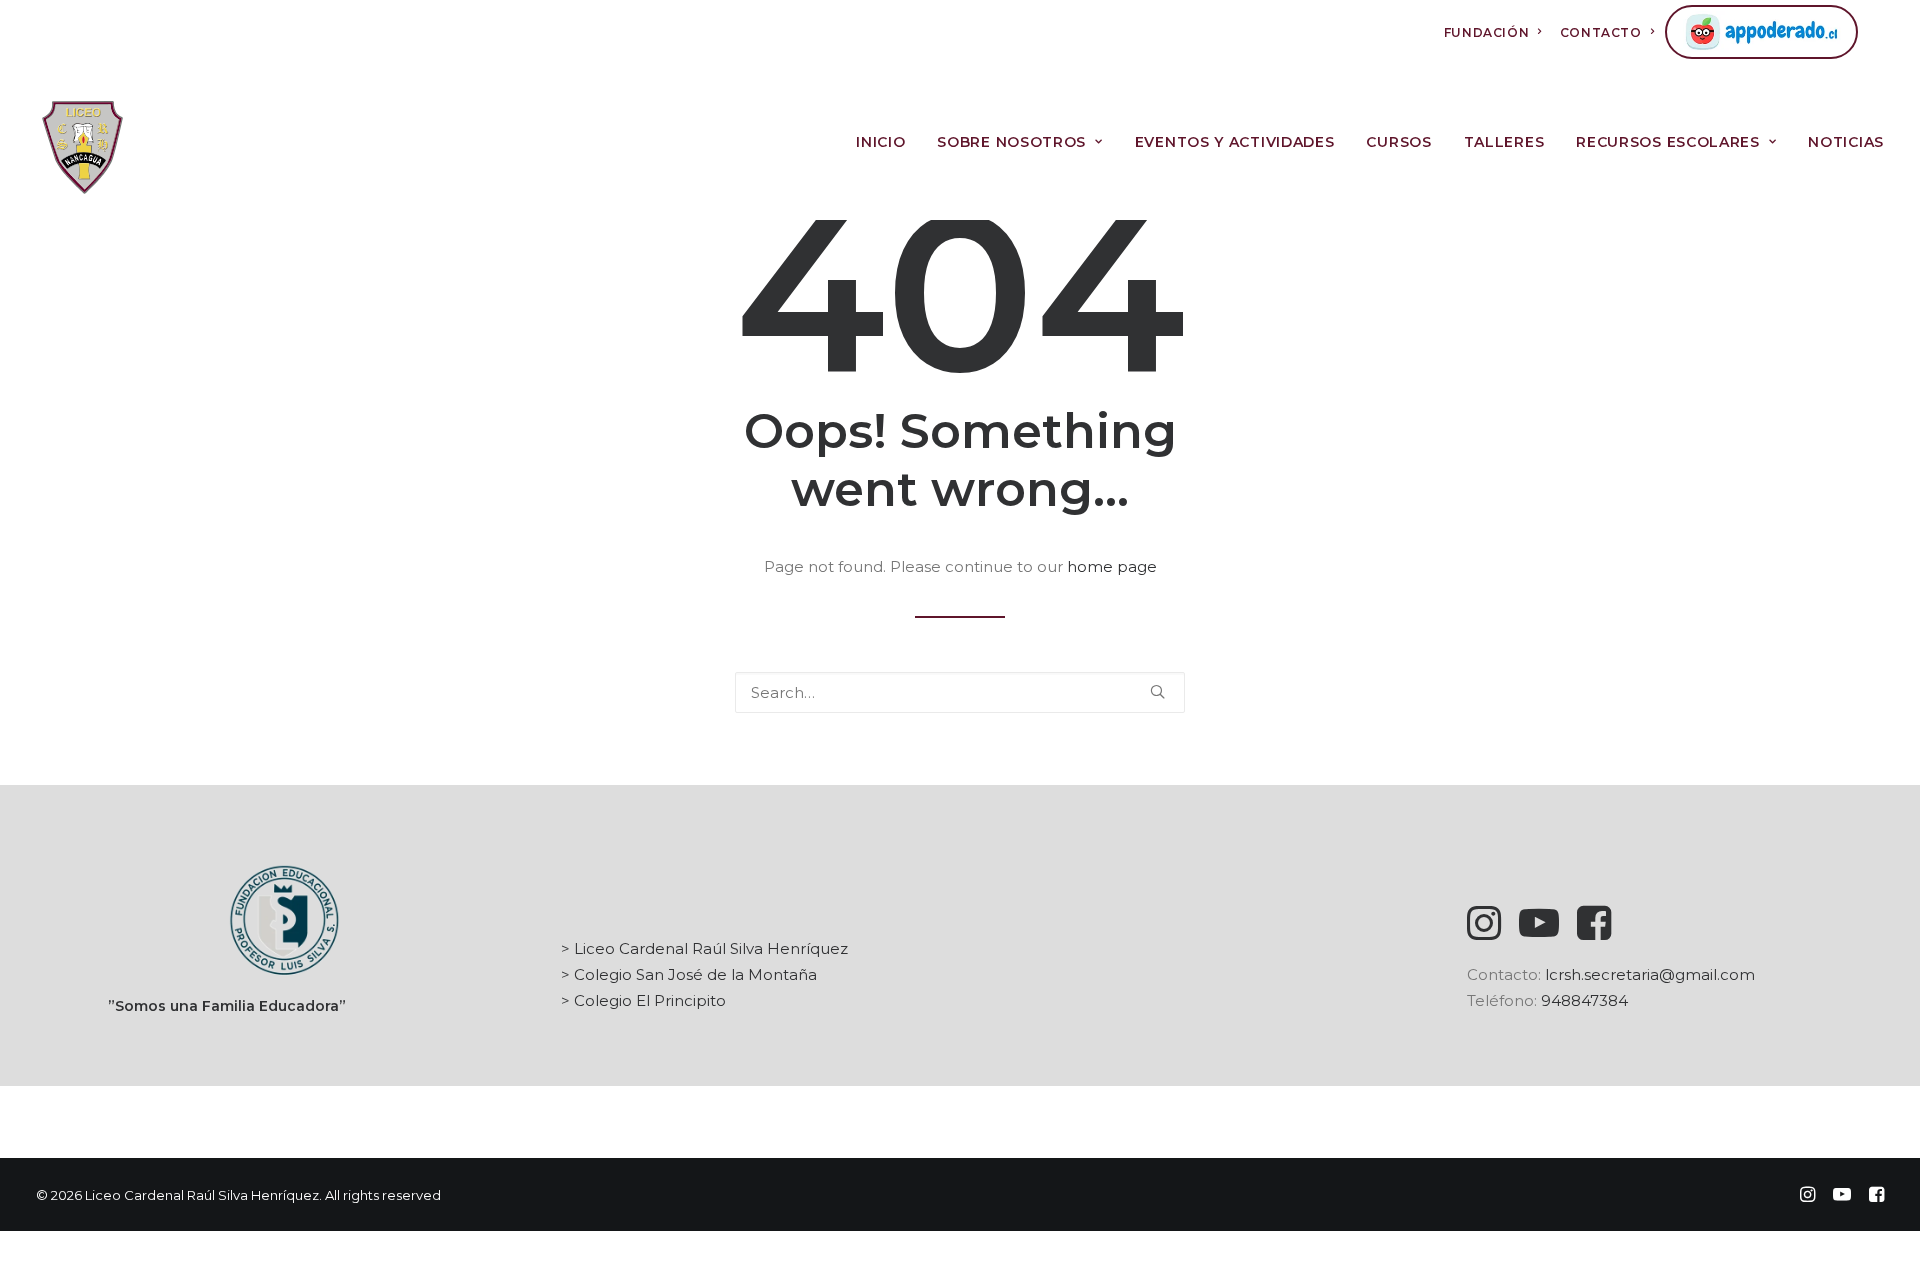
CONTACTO (1601, 32)
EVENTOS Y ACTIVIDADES (1235, 142)
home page (1112, 566)
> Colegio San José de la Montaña (689, 974)
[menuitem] (1493, 32)
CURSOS (1398, 142)
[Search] (960, 692)
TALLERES (1504, 142)
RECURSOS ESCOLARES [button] (1668, 142)
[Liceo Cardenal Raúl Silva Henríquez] (82, 142)
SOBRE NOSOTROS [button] (1011, 142)
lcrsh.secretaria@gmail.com (1650, 974)
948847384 (1584, 1000)
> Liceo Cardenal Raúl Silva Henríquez (704, 948)
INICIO (880, 142)
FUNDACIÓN (1486, 32)
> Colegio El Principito (643, 1000)
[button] (1157, 691)
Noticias (1846, 142)
